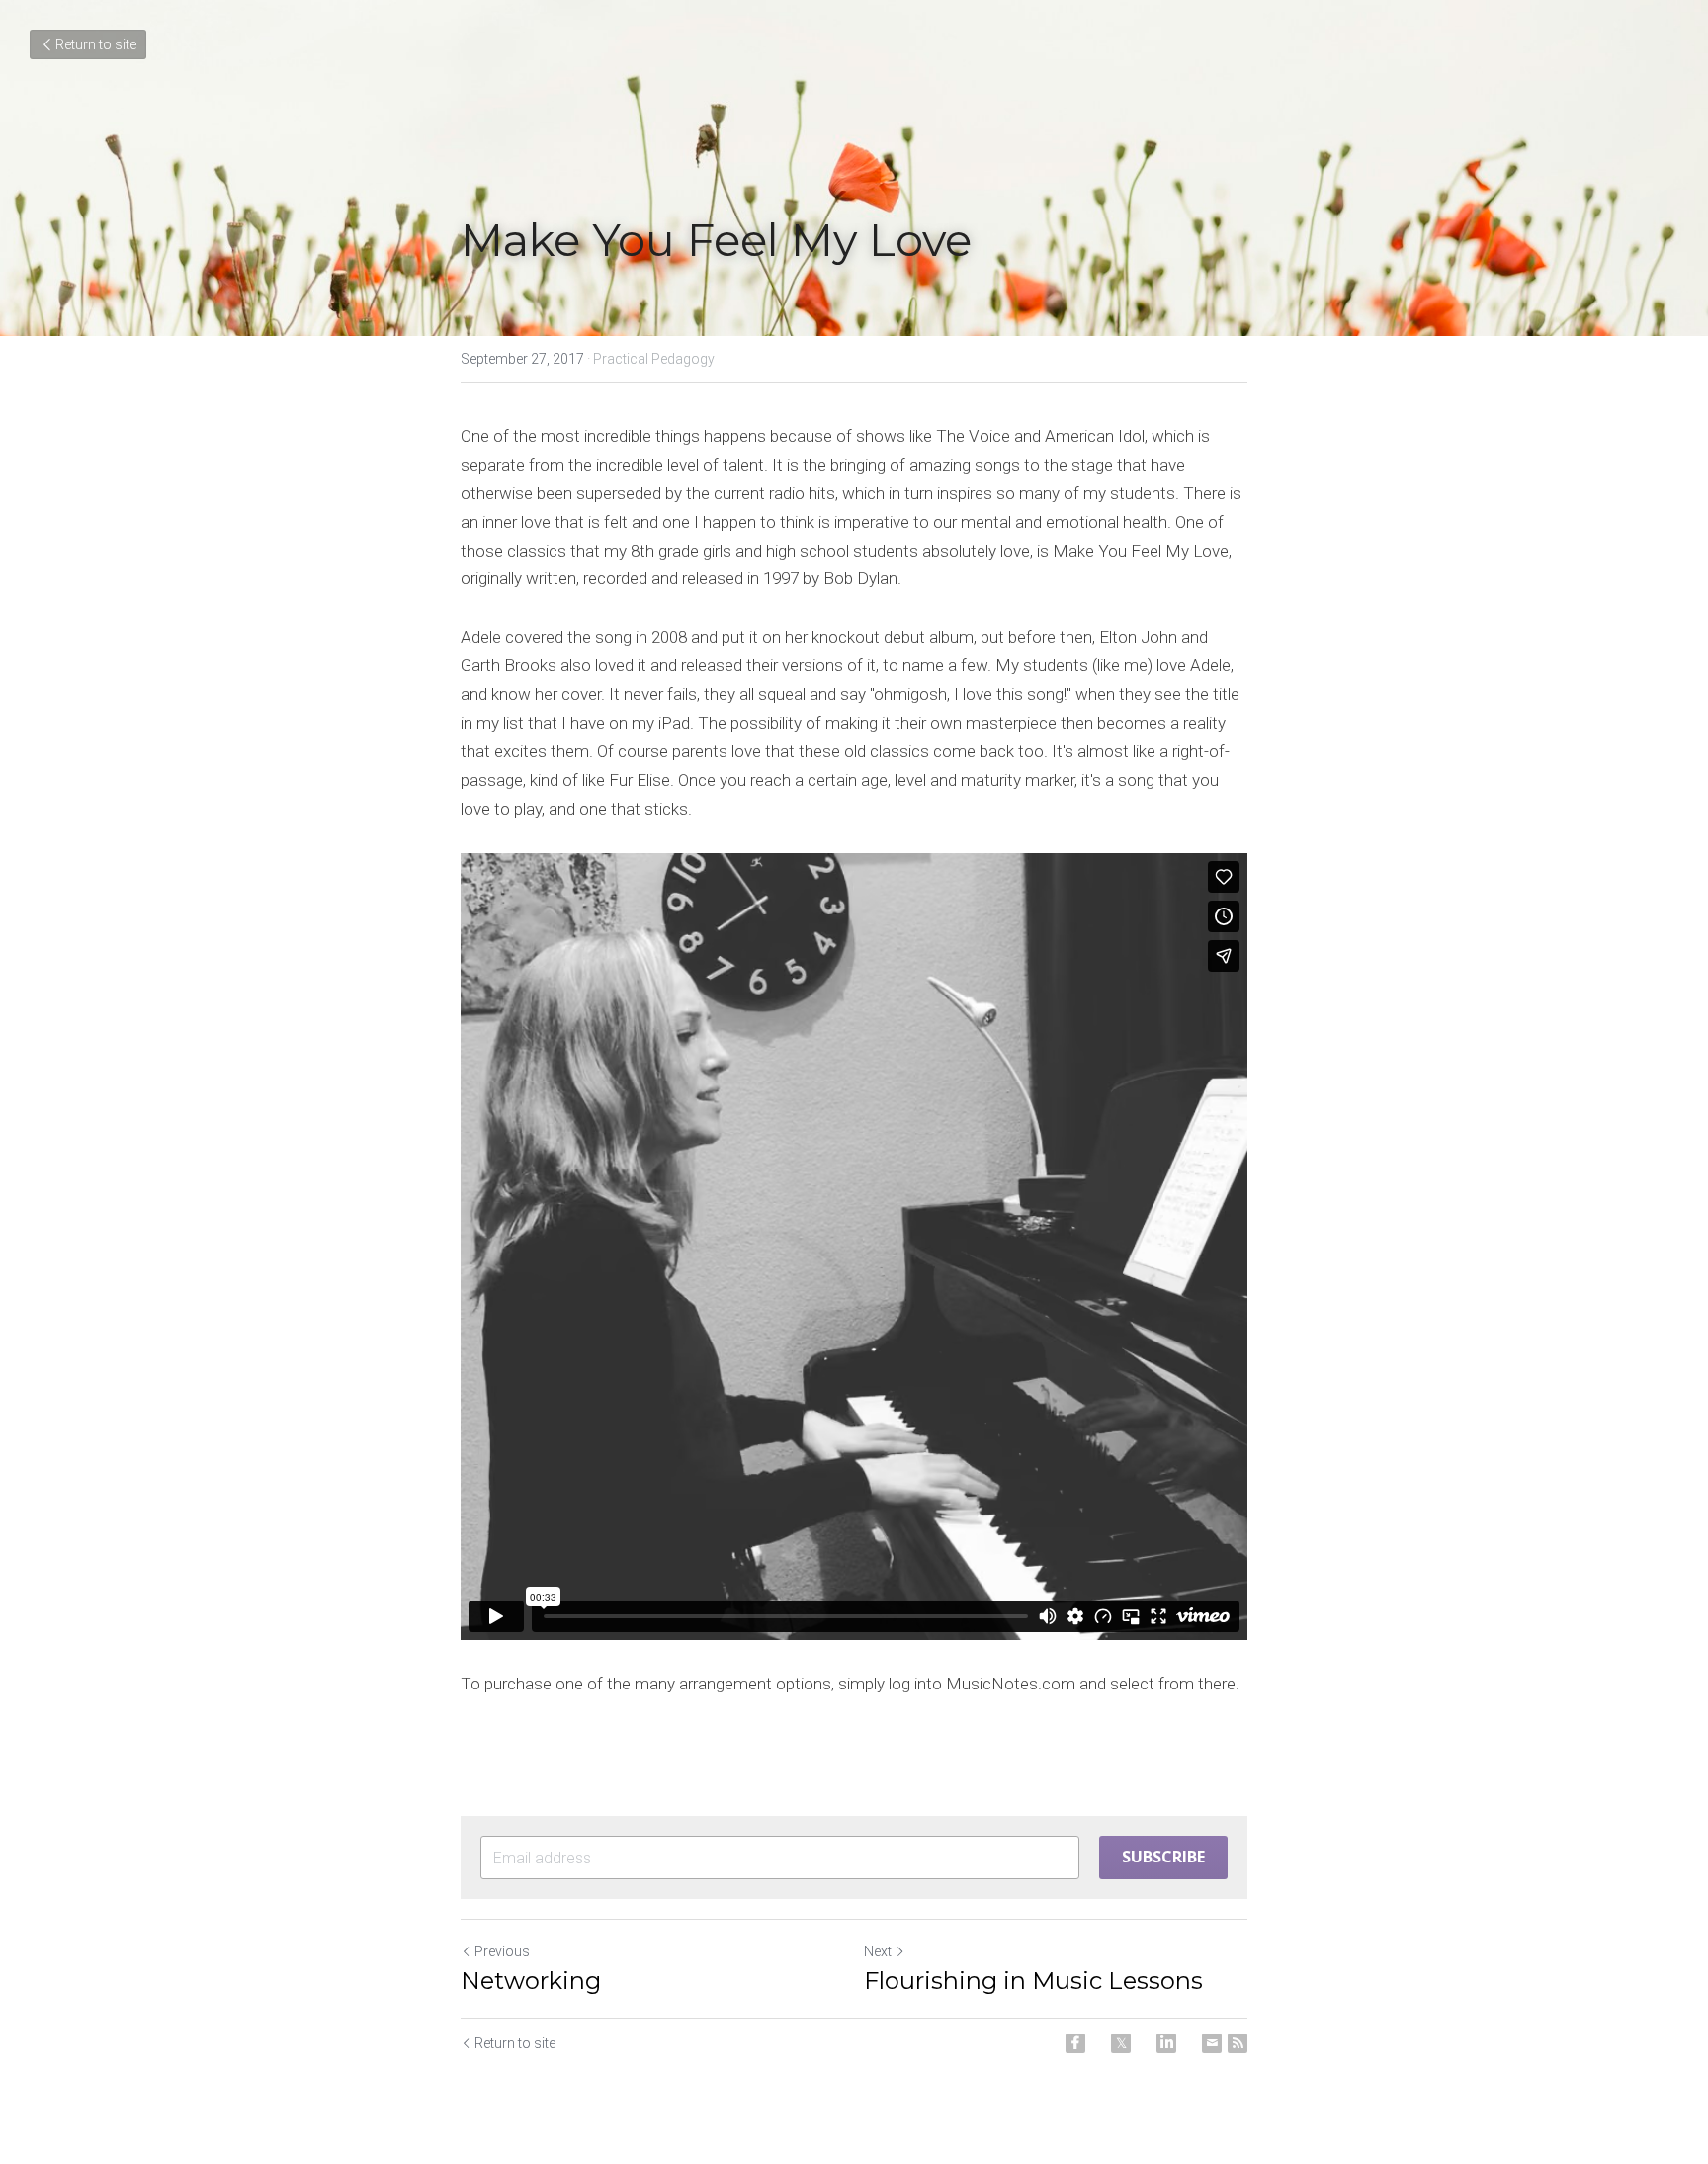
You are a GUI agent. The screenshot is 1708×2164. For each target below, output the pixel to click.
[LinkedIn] (1166, 2043)
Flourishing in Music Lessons (1033, 1981)
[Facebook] (1075, 2043)
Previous (502, 1951)
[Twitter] (1121, 2043)
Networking (531, 1981)
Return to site (96, 44)
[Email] (1212, 2043)
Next (878, 1951)
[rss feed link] (1238, 2043)
